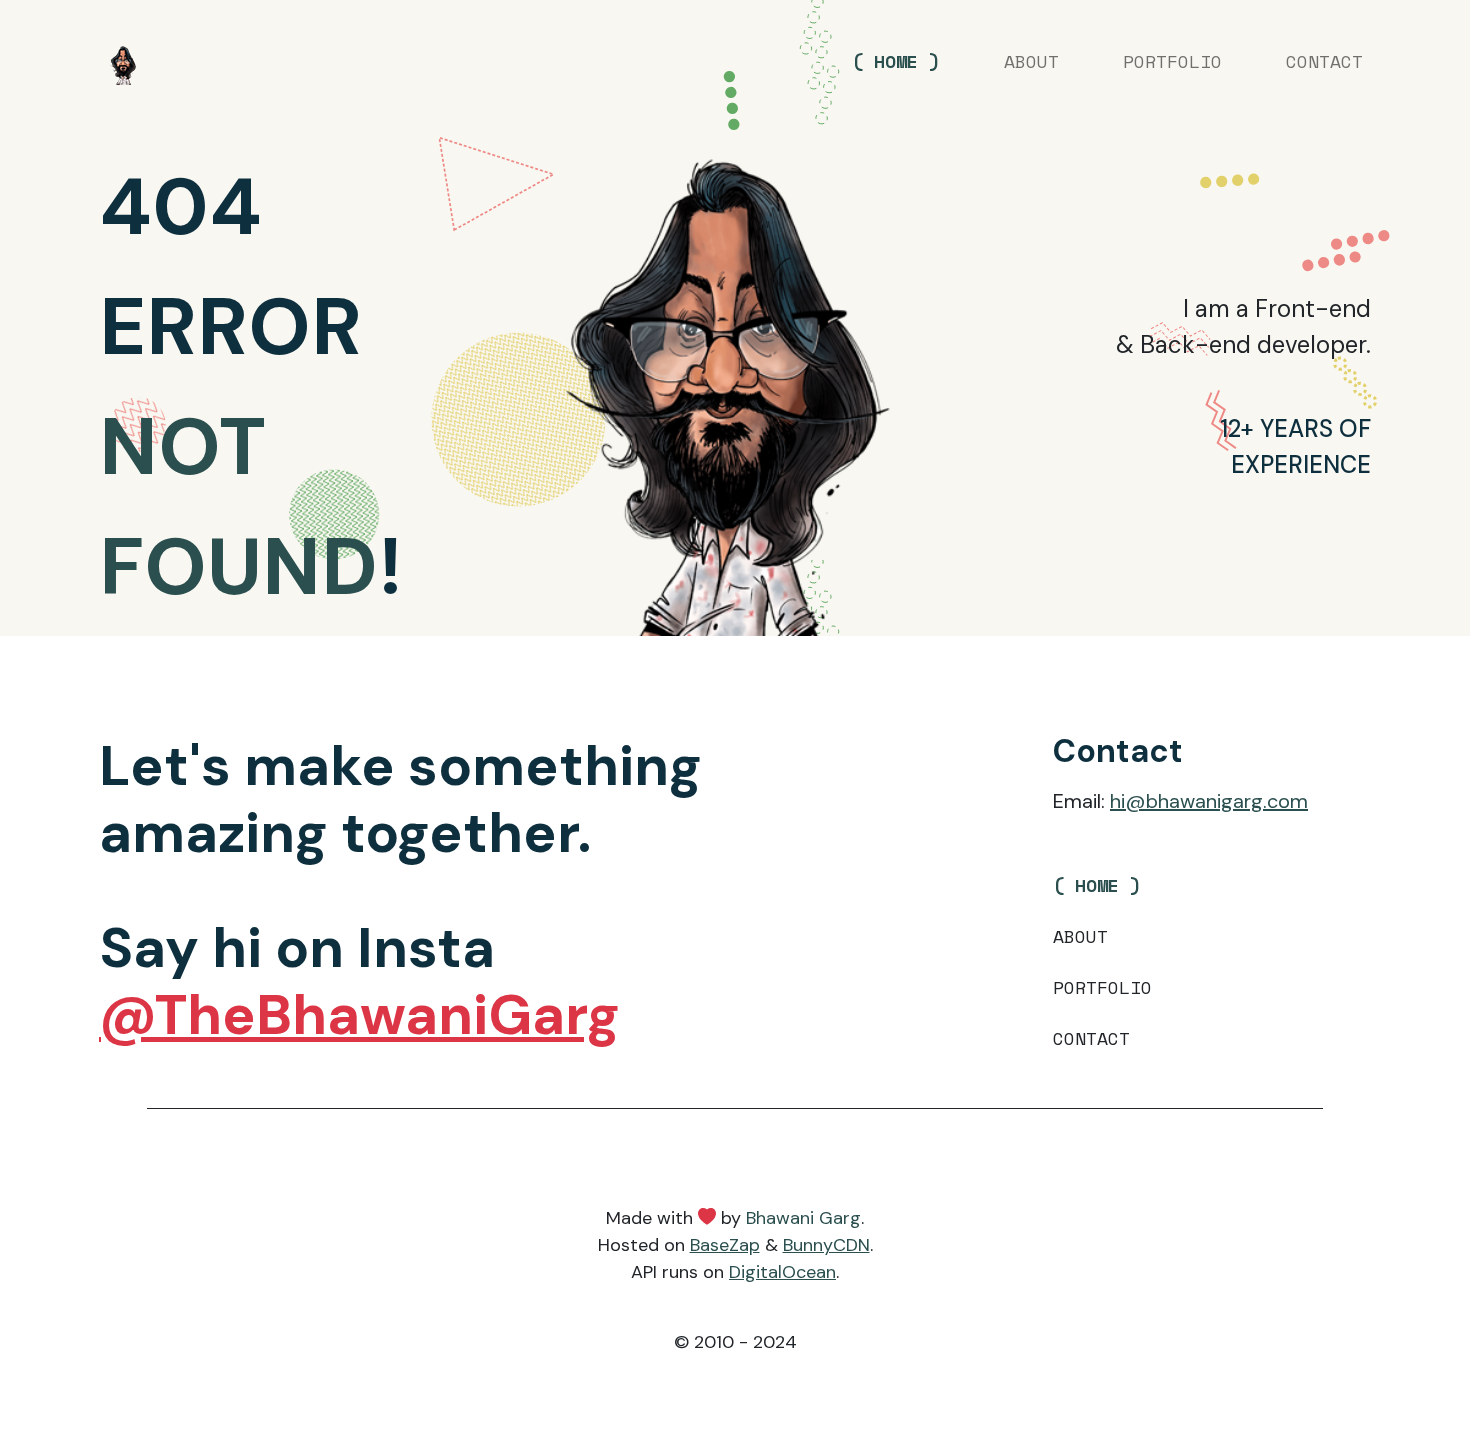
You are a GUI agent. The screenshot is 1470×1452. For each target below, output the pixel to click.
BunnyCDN (826, 1245)
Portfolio (1172, 61)
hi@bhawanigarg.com (1209, 801)
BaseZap (725, 1245)
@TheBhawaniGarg (359, 1014)
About (1031, 61)
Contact (1324, 61)
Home (896, 61)
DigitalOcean (782, 1272)
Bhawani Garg (803, 1218)
